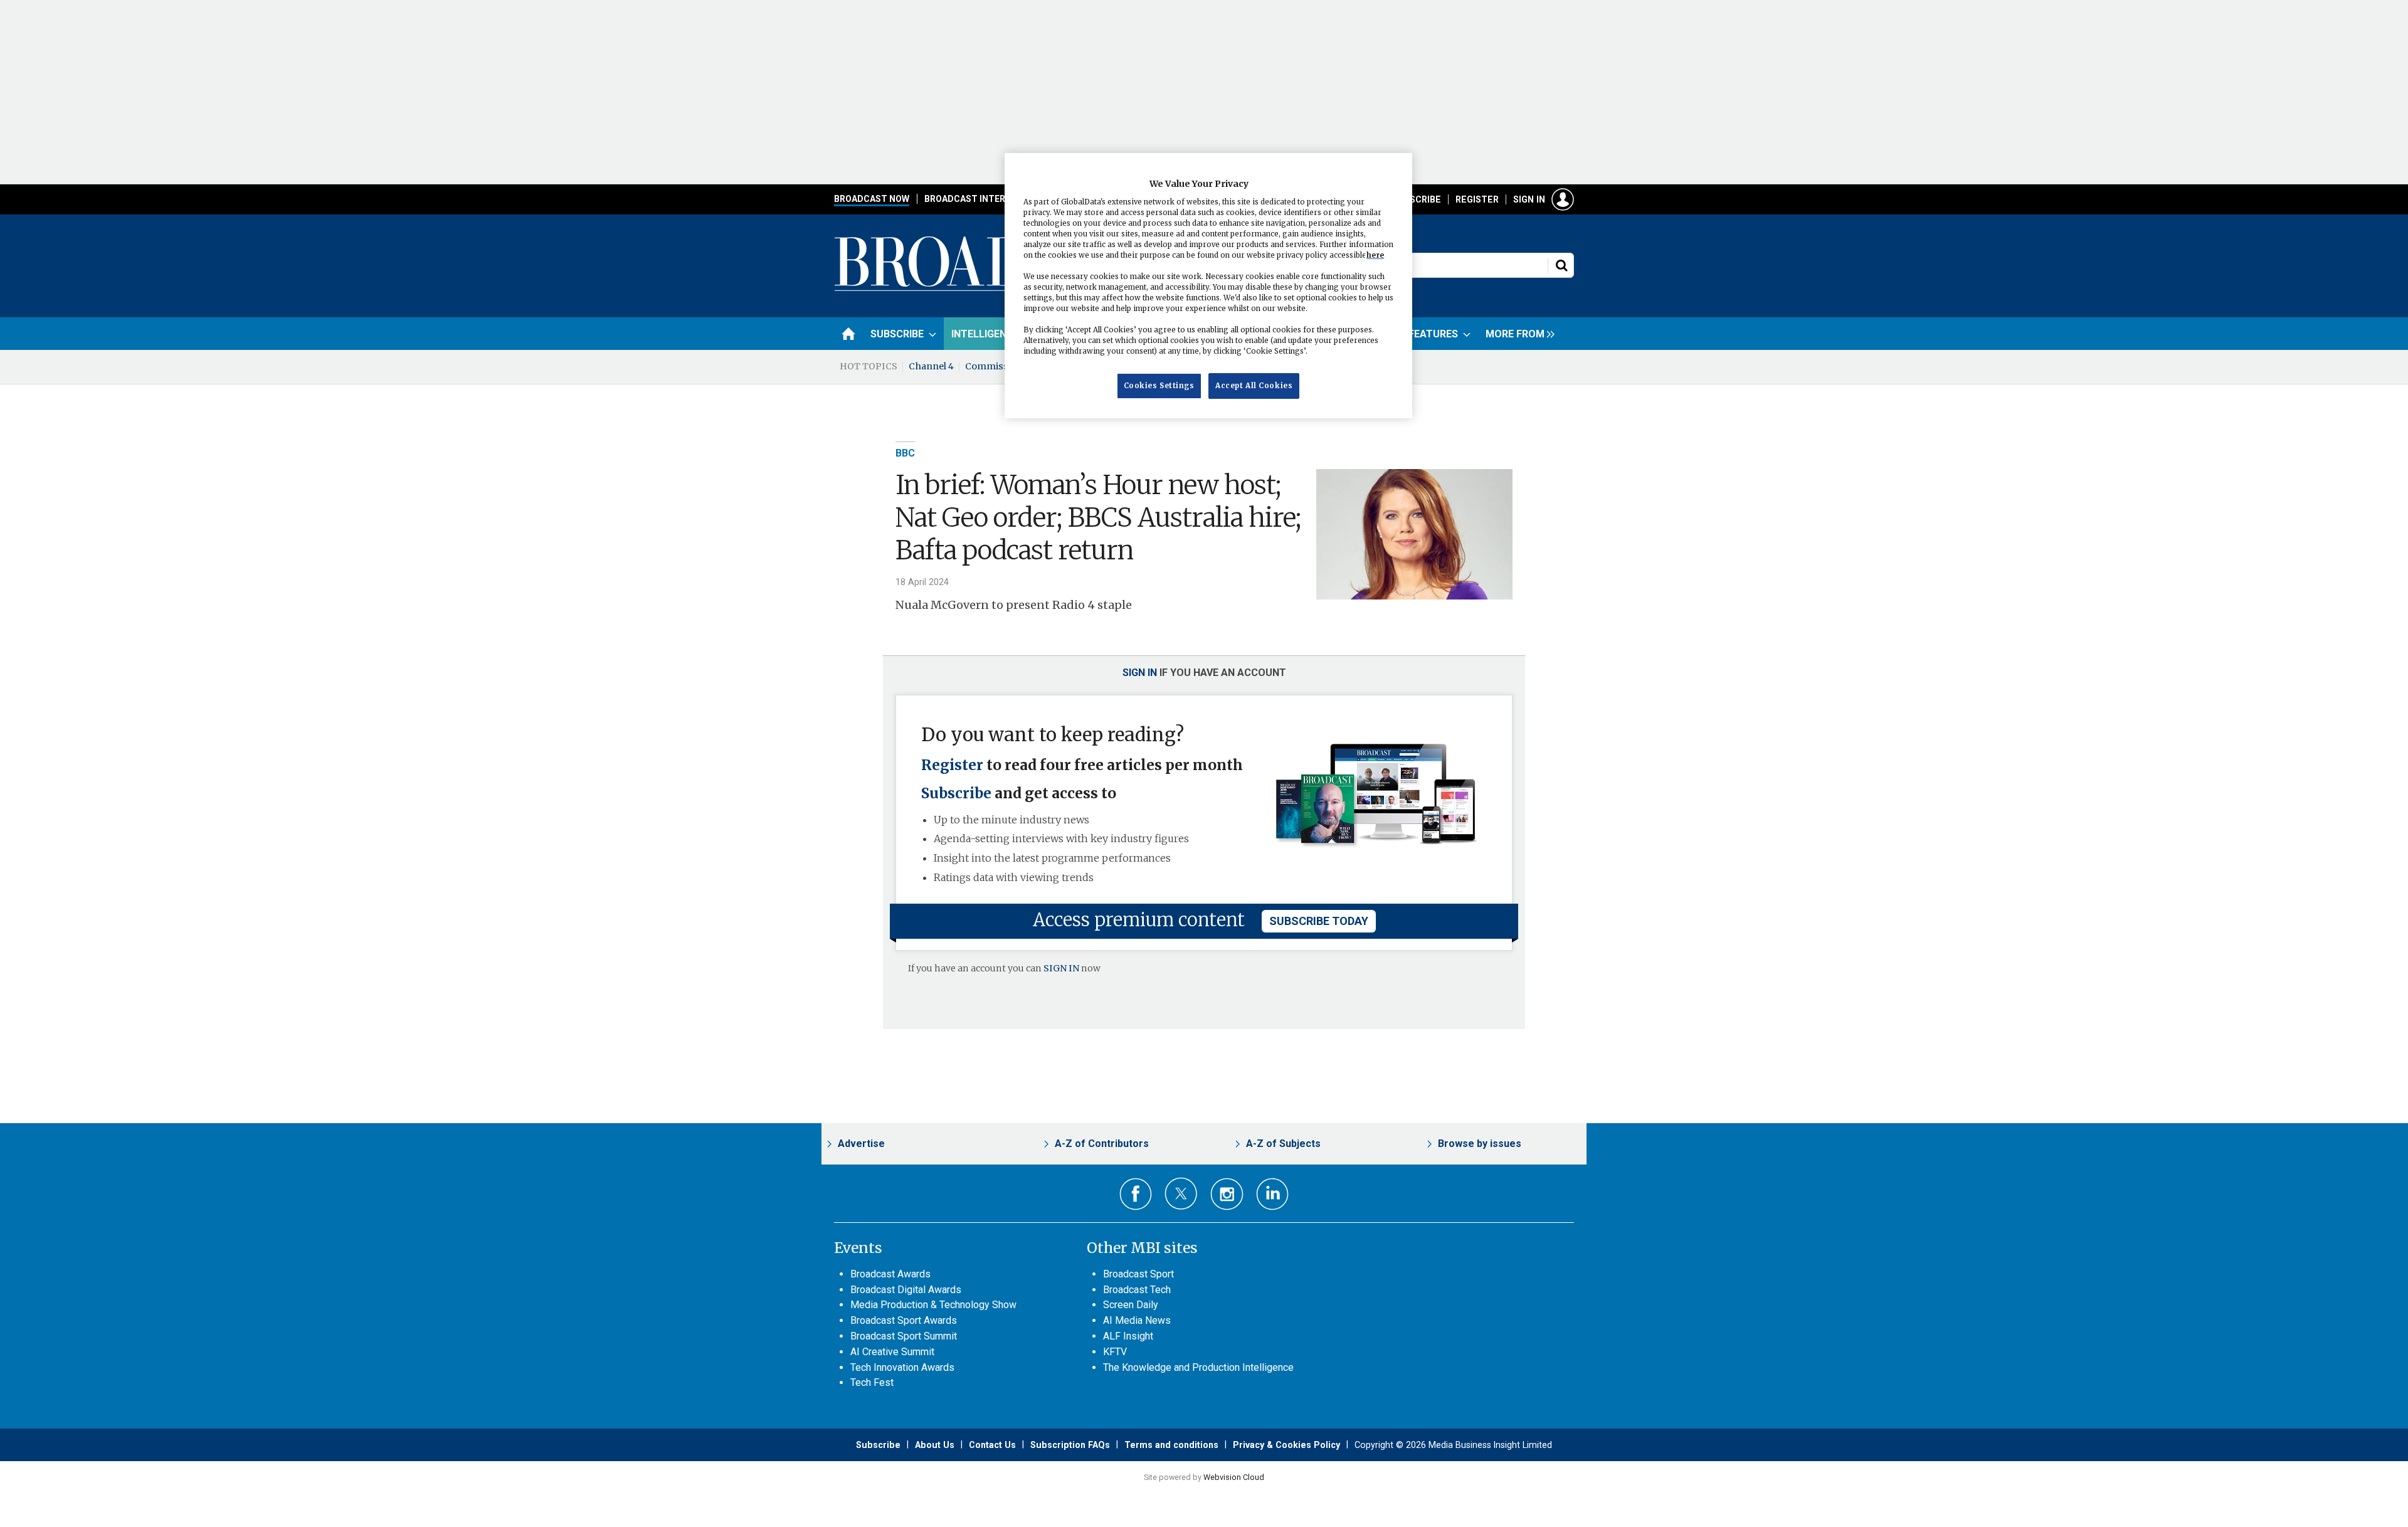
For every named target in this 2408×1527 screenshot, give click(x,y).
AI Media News (1137, 1320)
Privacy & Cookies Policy (1286, 1445)
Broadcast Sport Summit (904, 1336)
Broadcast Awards (890, 1274)
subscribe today (1319, 921)
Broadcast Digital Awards (906, 1290)
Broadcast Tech (1137, 1290)
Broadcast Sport (1138, 1274)
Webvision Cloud (1234, 1477)
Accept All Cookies (1254, 385)
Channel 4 (931, 366)
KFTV (1115, 1352)
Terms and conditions (1171, 1445)
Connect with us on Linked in (1273, 1194)
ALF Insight (1128, 1336)
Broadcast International (986, 199)
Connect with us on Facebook (1136, 1194)
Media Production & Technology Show (933, 1305)
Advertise (861, 1144)
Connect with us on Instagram (1227, 1194)
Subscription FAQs (1070, 1445)
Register (1477, 199)
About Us (935, 1445)
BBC (905, 453)
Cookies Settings (1159, 385)
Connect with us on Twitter (1181, 1193)
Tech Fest (872, 1382)
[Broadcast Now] (1004, 289)
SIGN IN (1061, 968)
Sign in (1529, 199)
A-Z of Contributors (1102, 1144)
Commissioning (1001, 366)
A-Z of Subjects (1283, 1144)
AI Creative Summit (892, 1352)
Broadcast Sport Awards (904, 1320)
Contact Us (992, 1445)
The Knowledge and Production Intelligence (1198, 1367)
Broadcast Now (872, 199)
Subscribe (1417, 199)
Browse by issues (1480, 1144)
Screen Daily (1131, 1305)
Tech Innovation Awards (902, 1367)
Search (1561, 265)
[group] (1517, 334)
